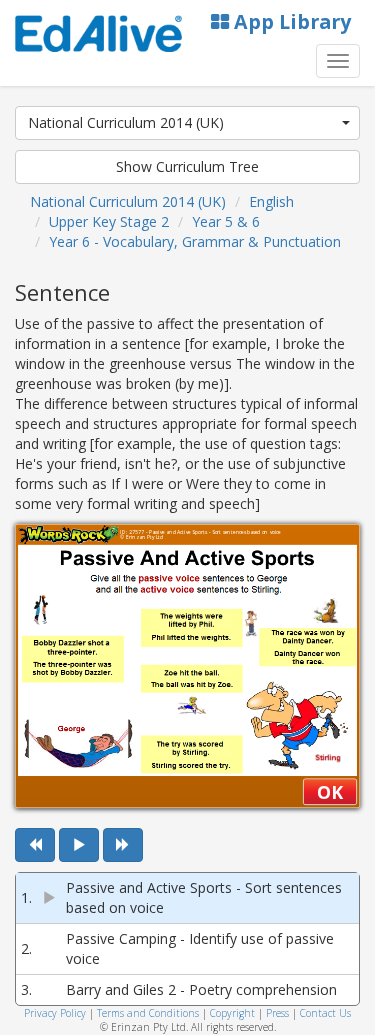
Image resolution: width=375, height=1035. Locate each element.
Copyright (232, 1013)
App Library (290, 21)
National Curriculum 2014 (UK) (126, 122)
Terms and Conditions (148, 1013)
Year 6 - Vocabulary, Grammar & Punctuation (195, 241)
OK (330, 792)
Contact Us (325, 1013)
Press (277, 1013)
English (271, 201)
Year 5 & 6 (226, 221)
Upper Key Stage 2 (109, 221)
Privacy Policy (55, 1013)
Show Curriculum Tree (187, 166)
